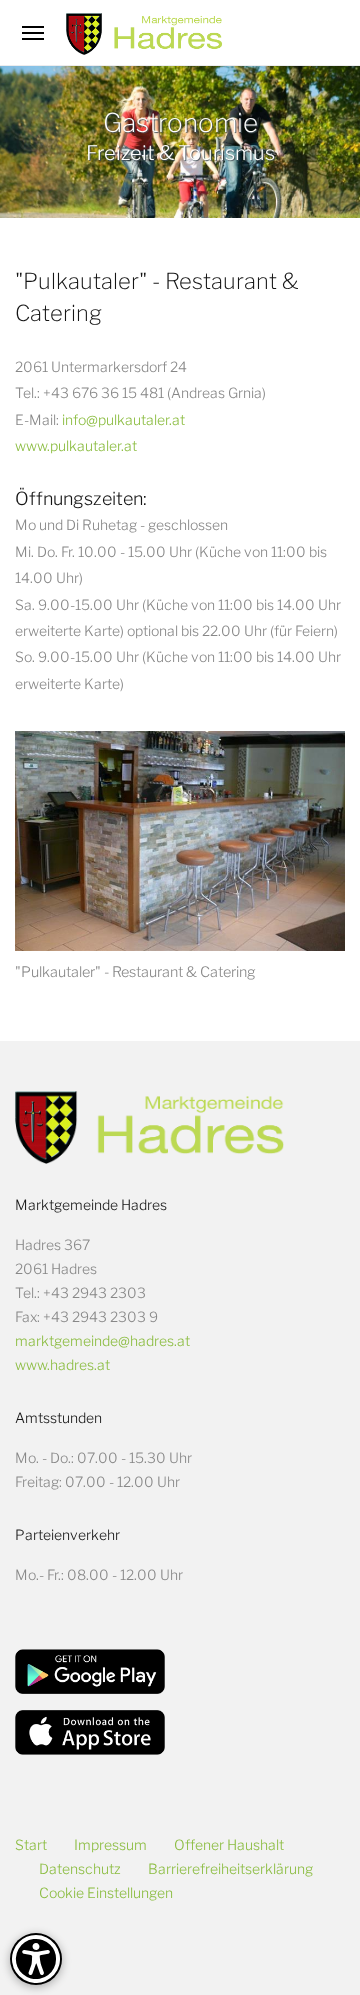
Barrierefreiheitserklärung (230, 1868)
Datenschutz (80, 1868)
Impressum (110, 1844)
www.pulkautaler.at (76, 445)
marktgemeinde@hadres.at (102, 1340)
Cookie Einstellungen (106, 1892)
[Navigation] (33, 33)
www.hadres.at (62, 1364)
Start (31, 1844)
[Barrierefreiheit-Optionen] (36, 1959)
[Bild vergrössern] (180, 840)
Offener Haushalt (229, 1844)
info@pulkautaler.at (123, 419)
